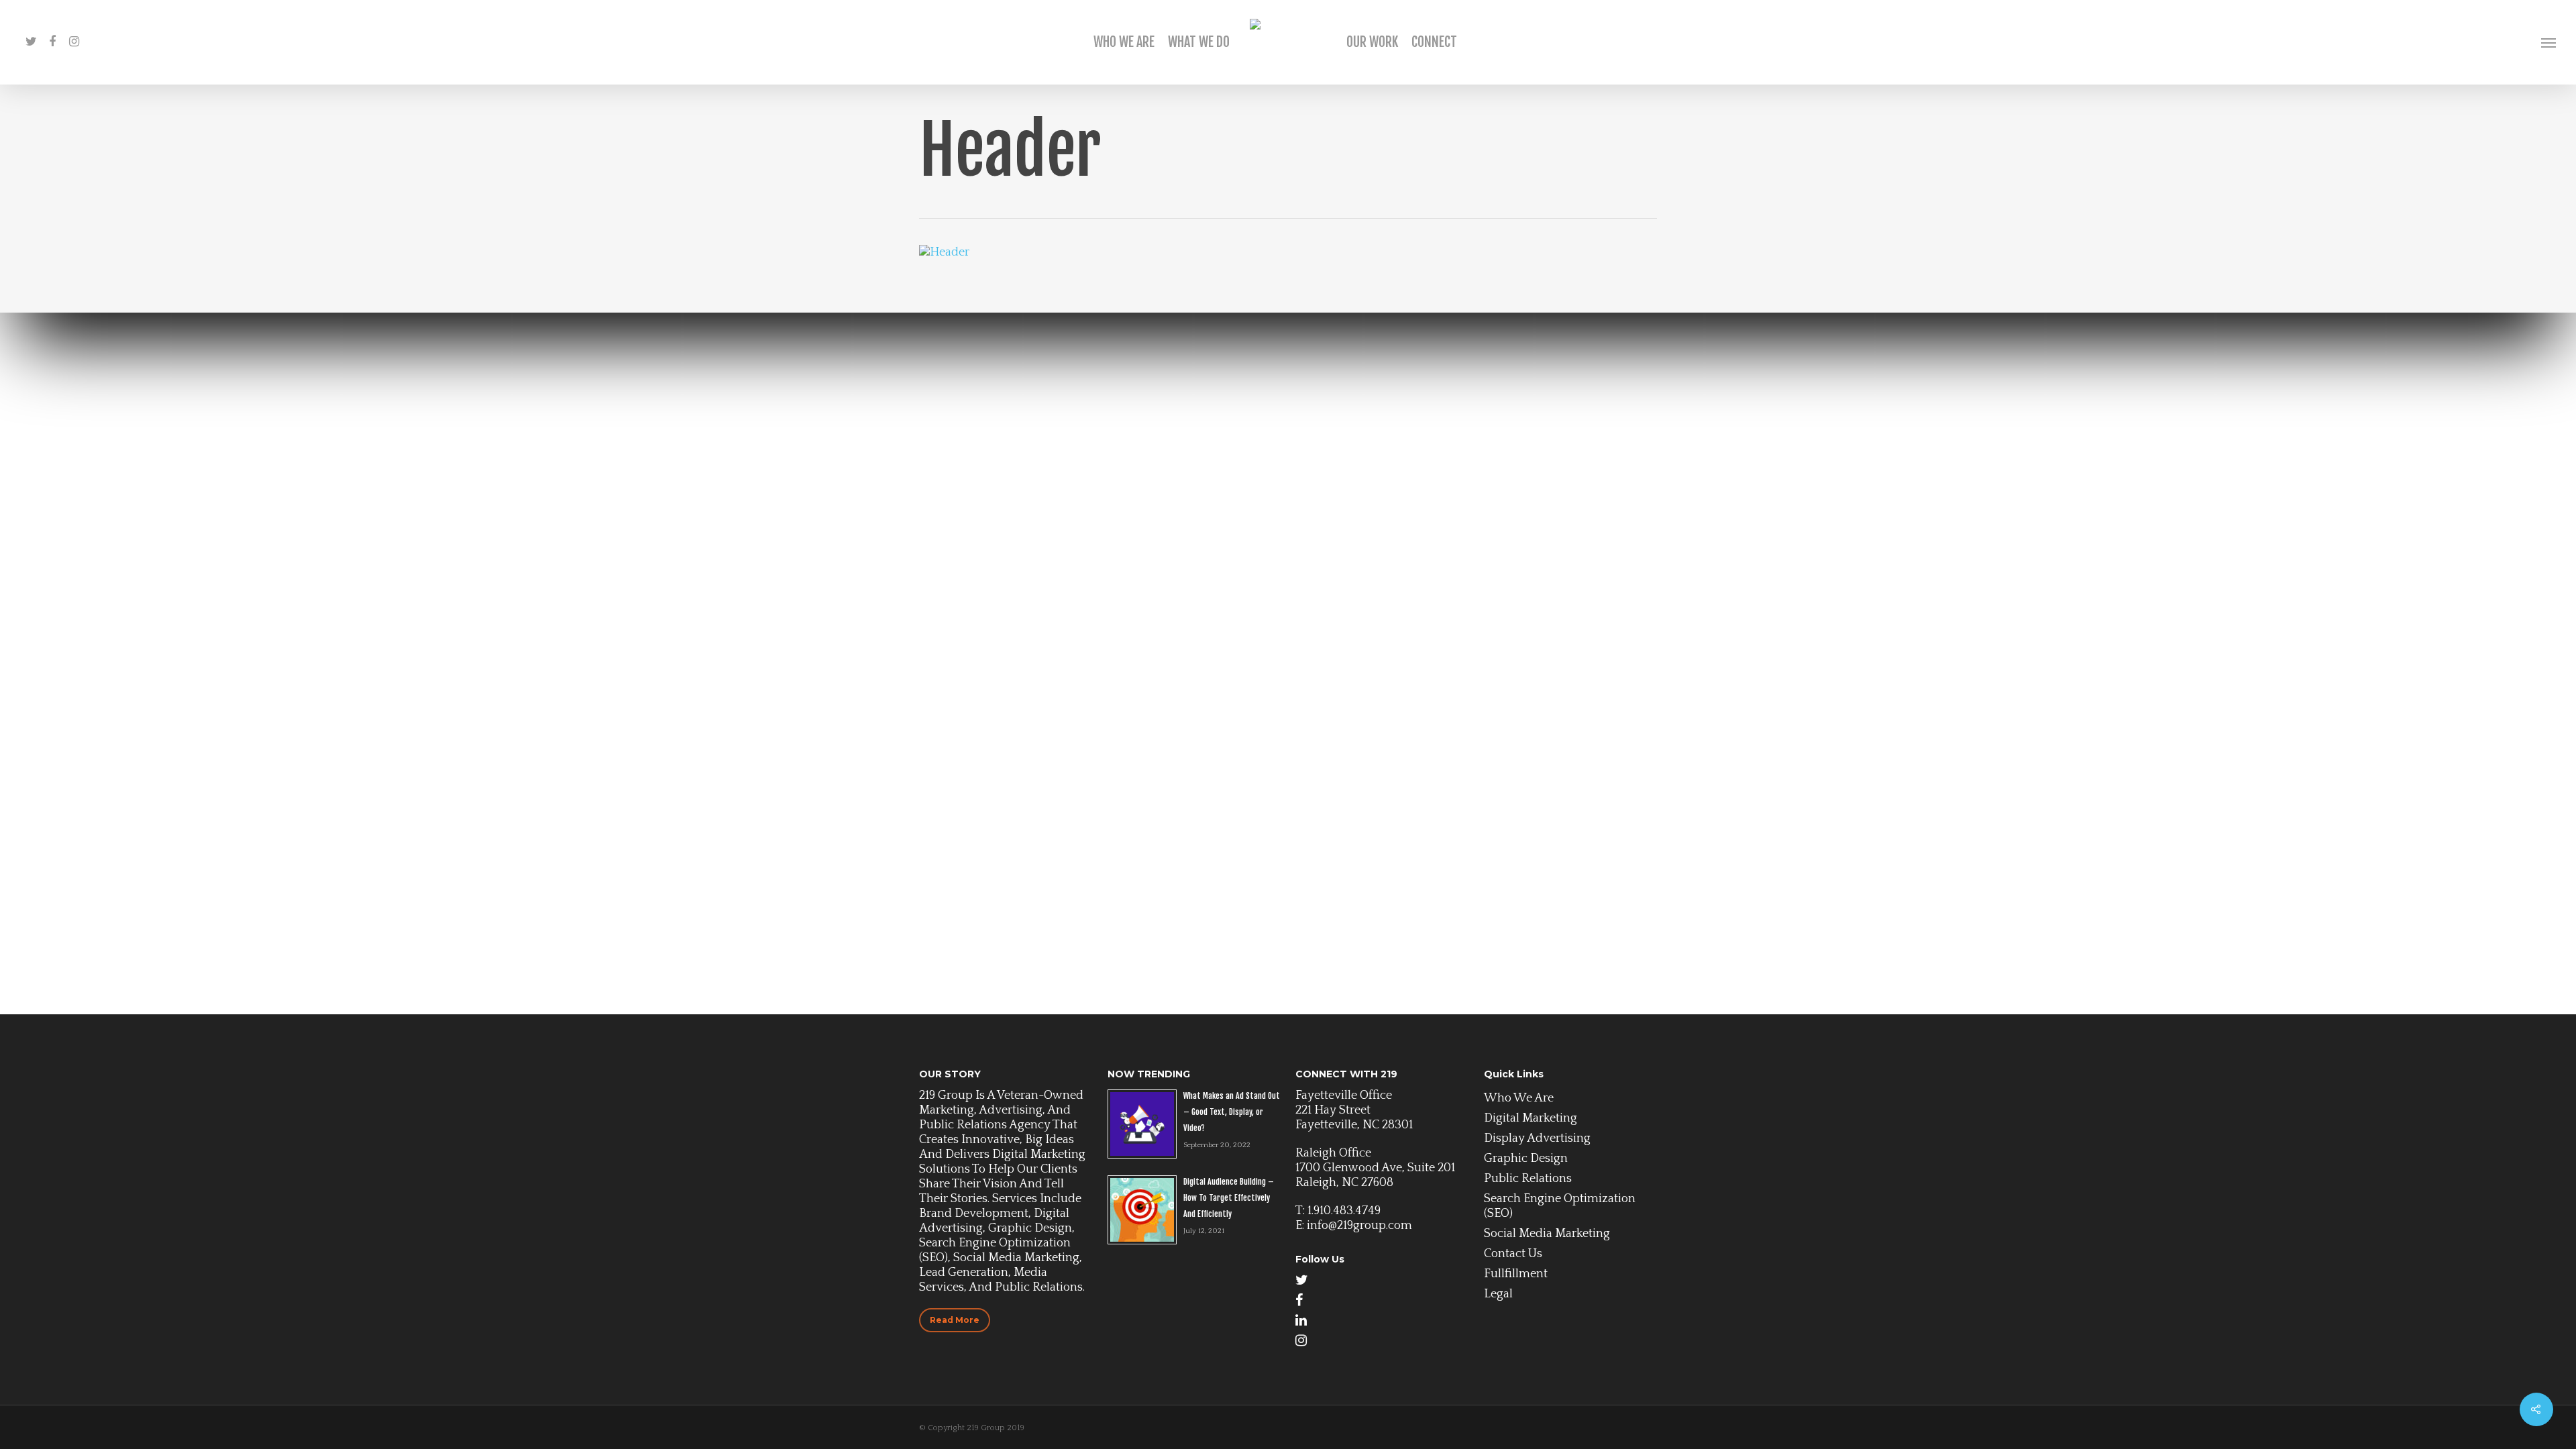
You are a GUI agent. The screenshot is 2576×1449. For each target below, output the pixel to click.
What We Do (1199, 42)
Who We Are (1124, 42)
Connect (1434, 42)
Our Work (1372, 42)
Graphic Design (1526, 1159)
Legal (1498, 1294)
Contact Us (1513, 1254)
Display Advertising (1537, 1138)
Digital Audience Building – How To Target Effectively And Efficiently (1229, 1198)
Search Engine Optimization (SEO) (1560, 1206)
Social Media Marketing (1547, 1234)
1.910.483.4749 (1344, 1211)
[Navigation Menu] (2549, 42)
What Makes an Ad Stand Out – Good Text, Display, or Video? (1232, 1112)
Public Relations (1528, 1179)
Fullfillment (1516, 1274)
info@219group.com (1359, 1226)
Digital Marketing (1531, 1118)
